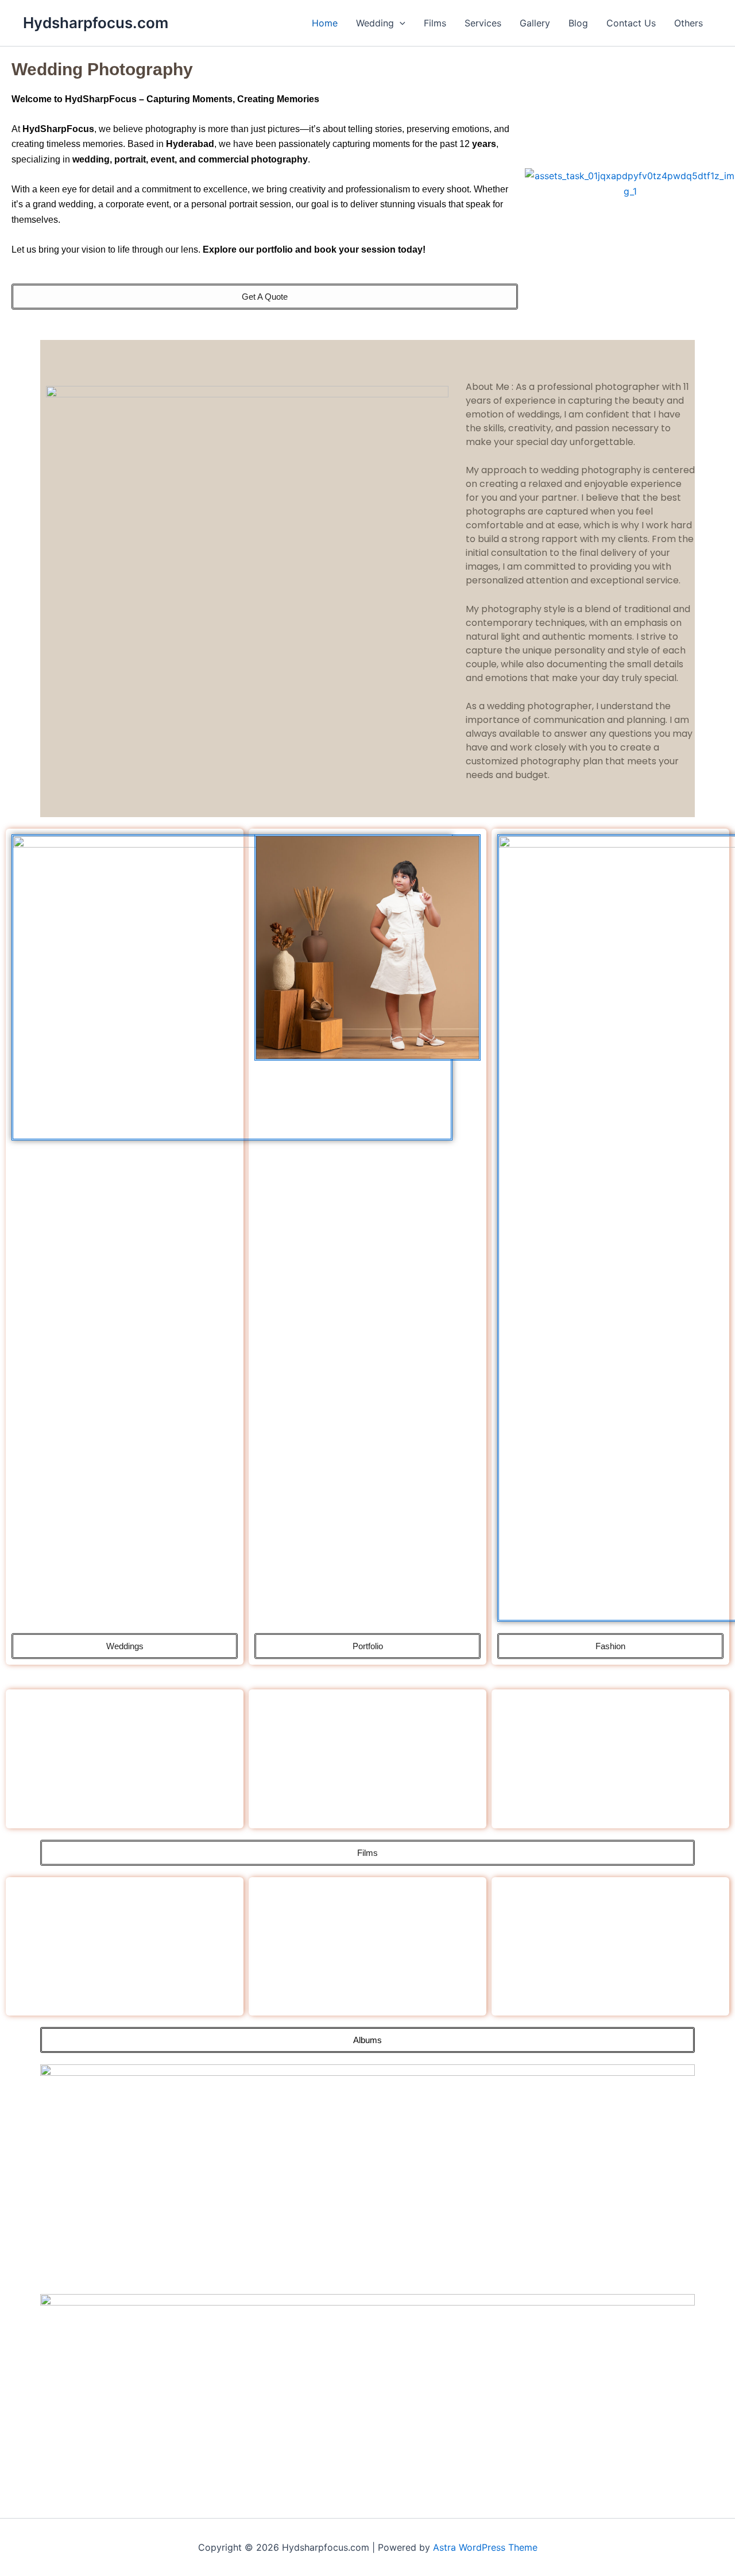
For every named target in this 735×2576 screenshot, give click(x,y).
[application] (400, 23)
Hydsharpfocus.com (96, 23)
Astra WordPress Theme (485, 2547)
